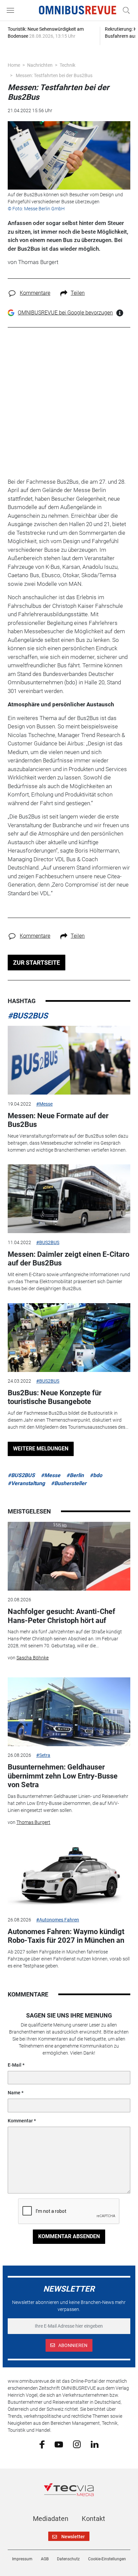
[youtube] (59, 2444)
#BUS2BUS (28, 1016)
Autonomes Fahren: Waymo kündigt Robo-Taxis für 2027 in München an (66, 1936)
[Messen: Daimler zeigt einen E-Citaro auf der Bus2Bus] (69, 1199)
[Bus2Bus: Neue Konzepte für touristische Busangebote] (69, 1338)
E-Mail (15, 2065)
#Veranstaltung (26, 1483)
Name (14, 2093)
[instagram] (77, 2444)
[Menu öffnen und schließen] (12, 10)
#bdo (96, 1475)
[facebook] (42, 2444)
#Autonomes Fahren (58, 1920)
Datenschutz (68, 2559)
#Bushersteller (69, 1483)
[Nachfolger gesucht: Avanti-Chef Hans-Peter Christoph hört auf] (69, 1556)
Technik (67, 65)
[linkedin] (95, 2444)
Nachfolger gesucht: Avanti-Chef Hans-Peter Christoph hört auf (61, 1616)
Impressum (22, 2559)
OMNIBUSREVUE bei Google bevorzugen (65, 313)
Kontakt (93, 2519)
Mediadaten (51, 2519)
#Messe (44, 1104)
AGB (45, 2559)
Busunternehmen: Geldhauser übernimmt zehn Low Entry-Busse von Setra (63, 1776)
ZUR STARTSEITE (37, 963)
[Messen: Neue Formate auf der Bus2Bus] (69, 1060)
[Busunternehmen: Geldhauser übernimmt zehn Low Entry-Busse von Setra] (69, 1712)
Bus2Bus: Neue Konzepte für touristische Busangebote (55, 1397)
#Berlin (75, 1475)
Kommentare (35, 293)
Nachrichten (40, 65)
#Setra (43, 1755)
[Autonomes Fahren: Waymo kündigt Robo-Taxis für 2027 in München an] (69, 1876)
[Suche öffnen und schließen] (125, 10)
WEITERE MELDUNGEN (41, 1449)
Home (14, 65)
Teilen (78, 293)
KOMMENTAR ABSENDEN (69, 2236)
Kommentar (20, 2121)
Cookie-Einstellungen (107, 2559)
